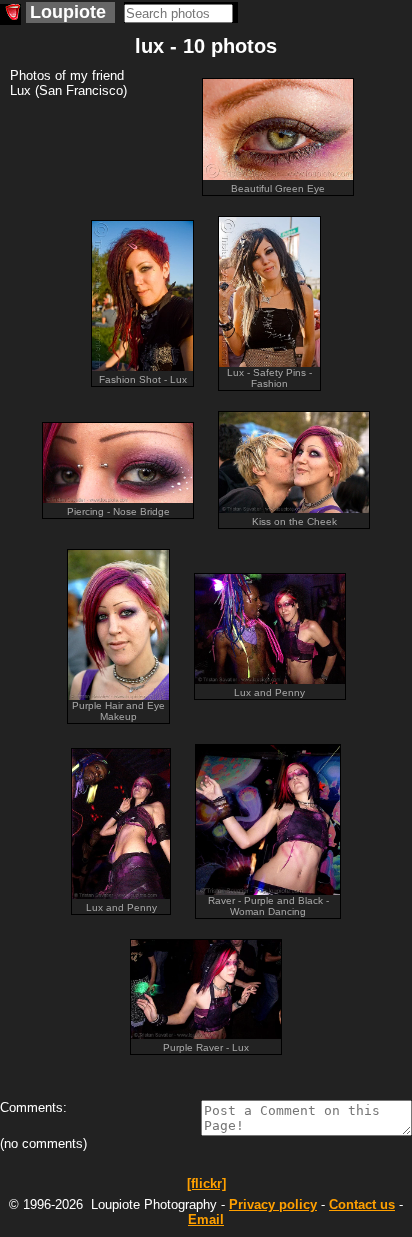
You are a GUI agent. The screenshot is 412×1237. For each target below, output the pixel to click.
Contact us (362, 1204)
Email (206, 1219)
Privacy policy (273, 1204)
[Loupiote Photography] (10, 14)
